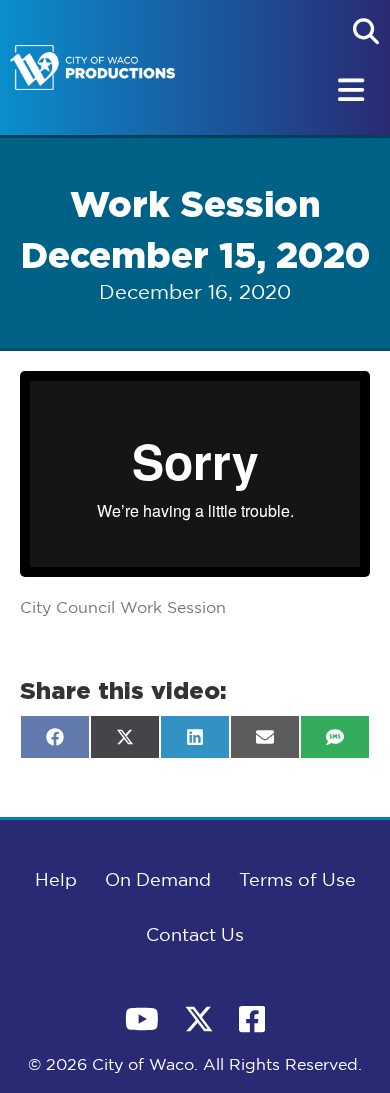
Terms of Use (297, 881)
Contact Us (195, 936)
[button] (366, 31)
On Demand (158, 881)
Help (56, 881)
